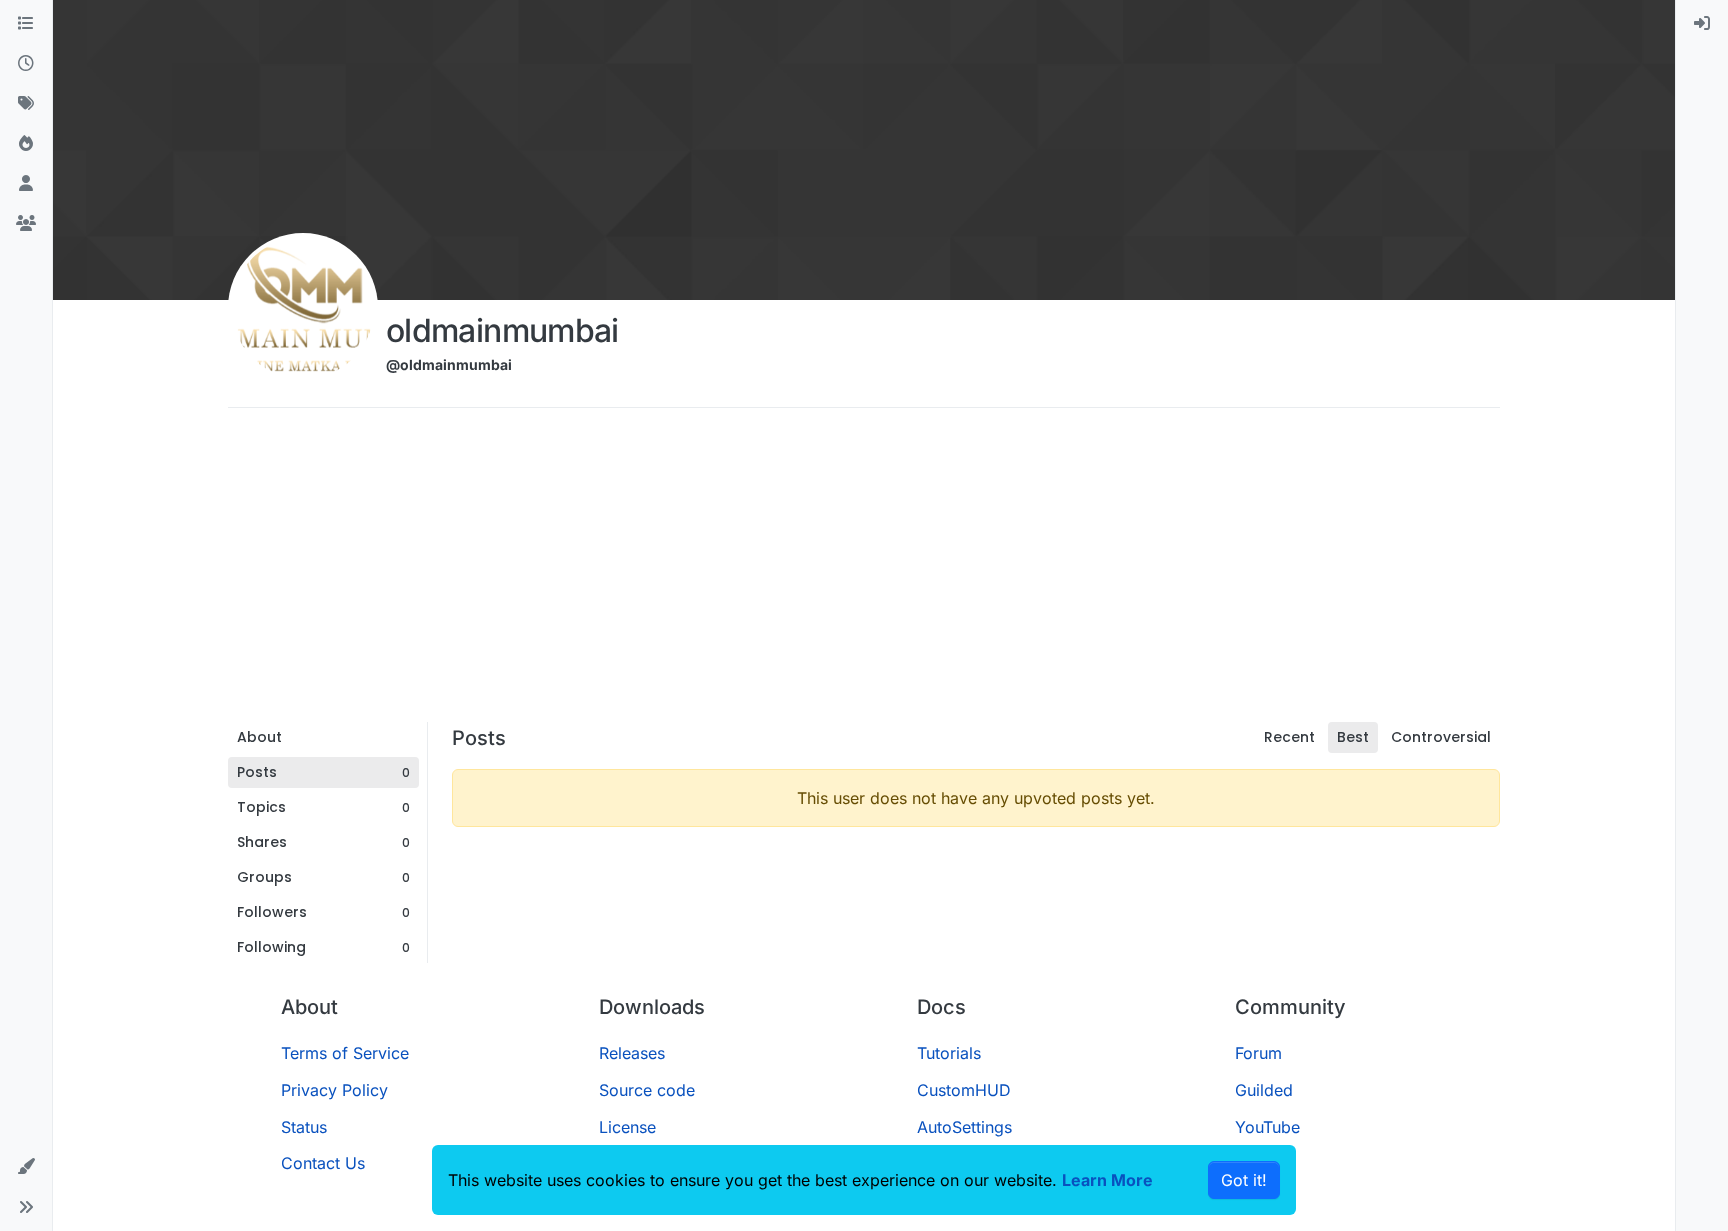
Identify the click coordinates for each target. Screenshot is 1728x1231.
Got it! (1244, 1180)
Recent (1289, 737)
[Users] (26, 184)
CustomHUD (964, 1090)
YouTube (1267, 1127)
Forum (1258, 1053)
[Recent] (26, 64)
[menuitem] (1702, 24)
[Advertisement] (864, 572)
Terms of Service (345, 1053)
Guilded (1264, 1090)
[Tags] (26, 104)
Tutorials (949, 1053)
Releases (632, 1053)
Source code (647, 1090)
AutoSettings (964, 1127)
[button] (26, 1167)
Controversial (1441, 737)
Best (1353, 737)
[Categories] (26, 24)
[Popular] (26, 144)
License (627, 1127)
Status (304, 1127)
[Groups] (26, 224)
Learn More (1107, 1180)
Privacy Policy (334, 1090)
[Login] (1702, 24)
